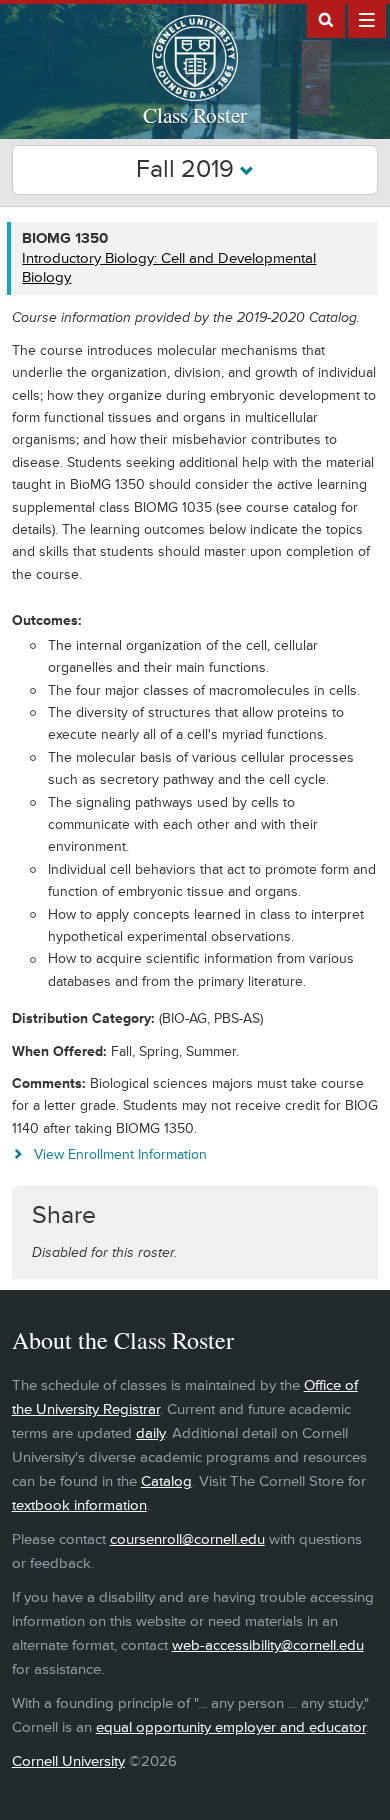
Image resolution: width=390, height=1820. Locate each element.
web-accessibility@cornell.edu (268, 1645)
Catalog (166, 1481)
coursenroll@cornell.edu (187, 1539)
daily (150, 1433)
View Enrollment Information (120, 1154)
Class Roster (195, 115)
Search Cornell (326, 19)
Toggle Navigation (367, 19)
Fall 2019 (188, 169)
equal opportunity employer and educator (231, 1727)
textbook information (79, 1505)
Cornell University (68, 1761)
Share (64, 1215)
